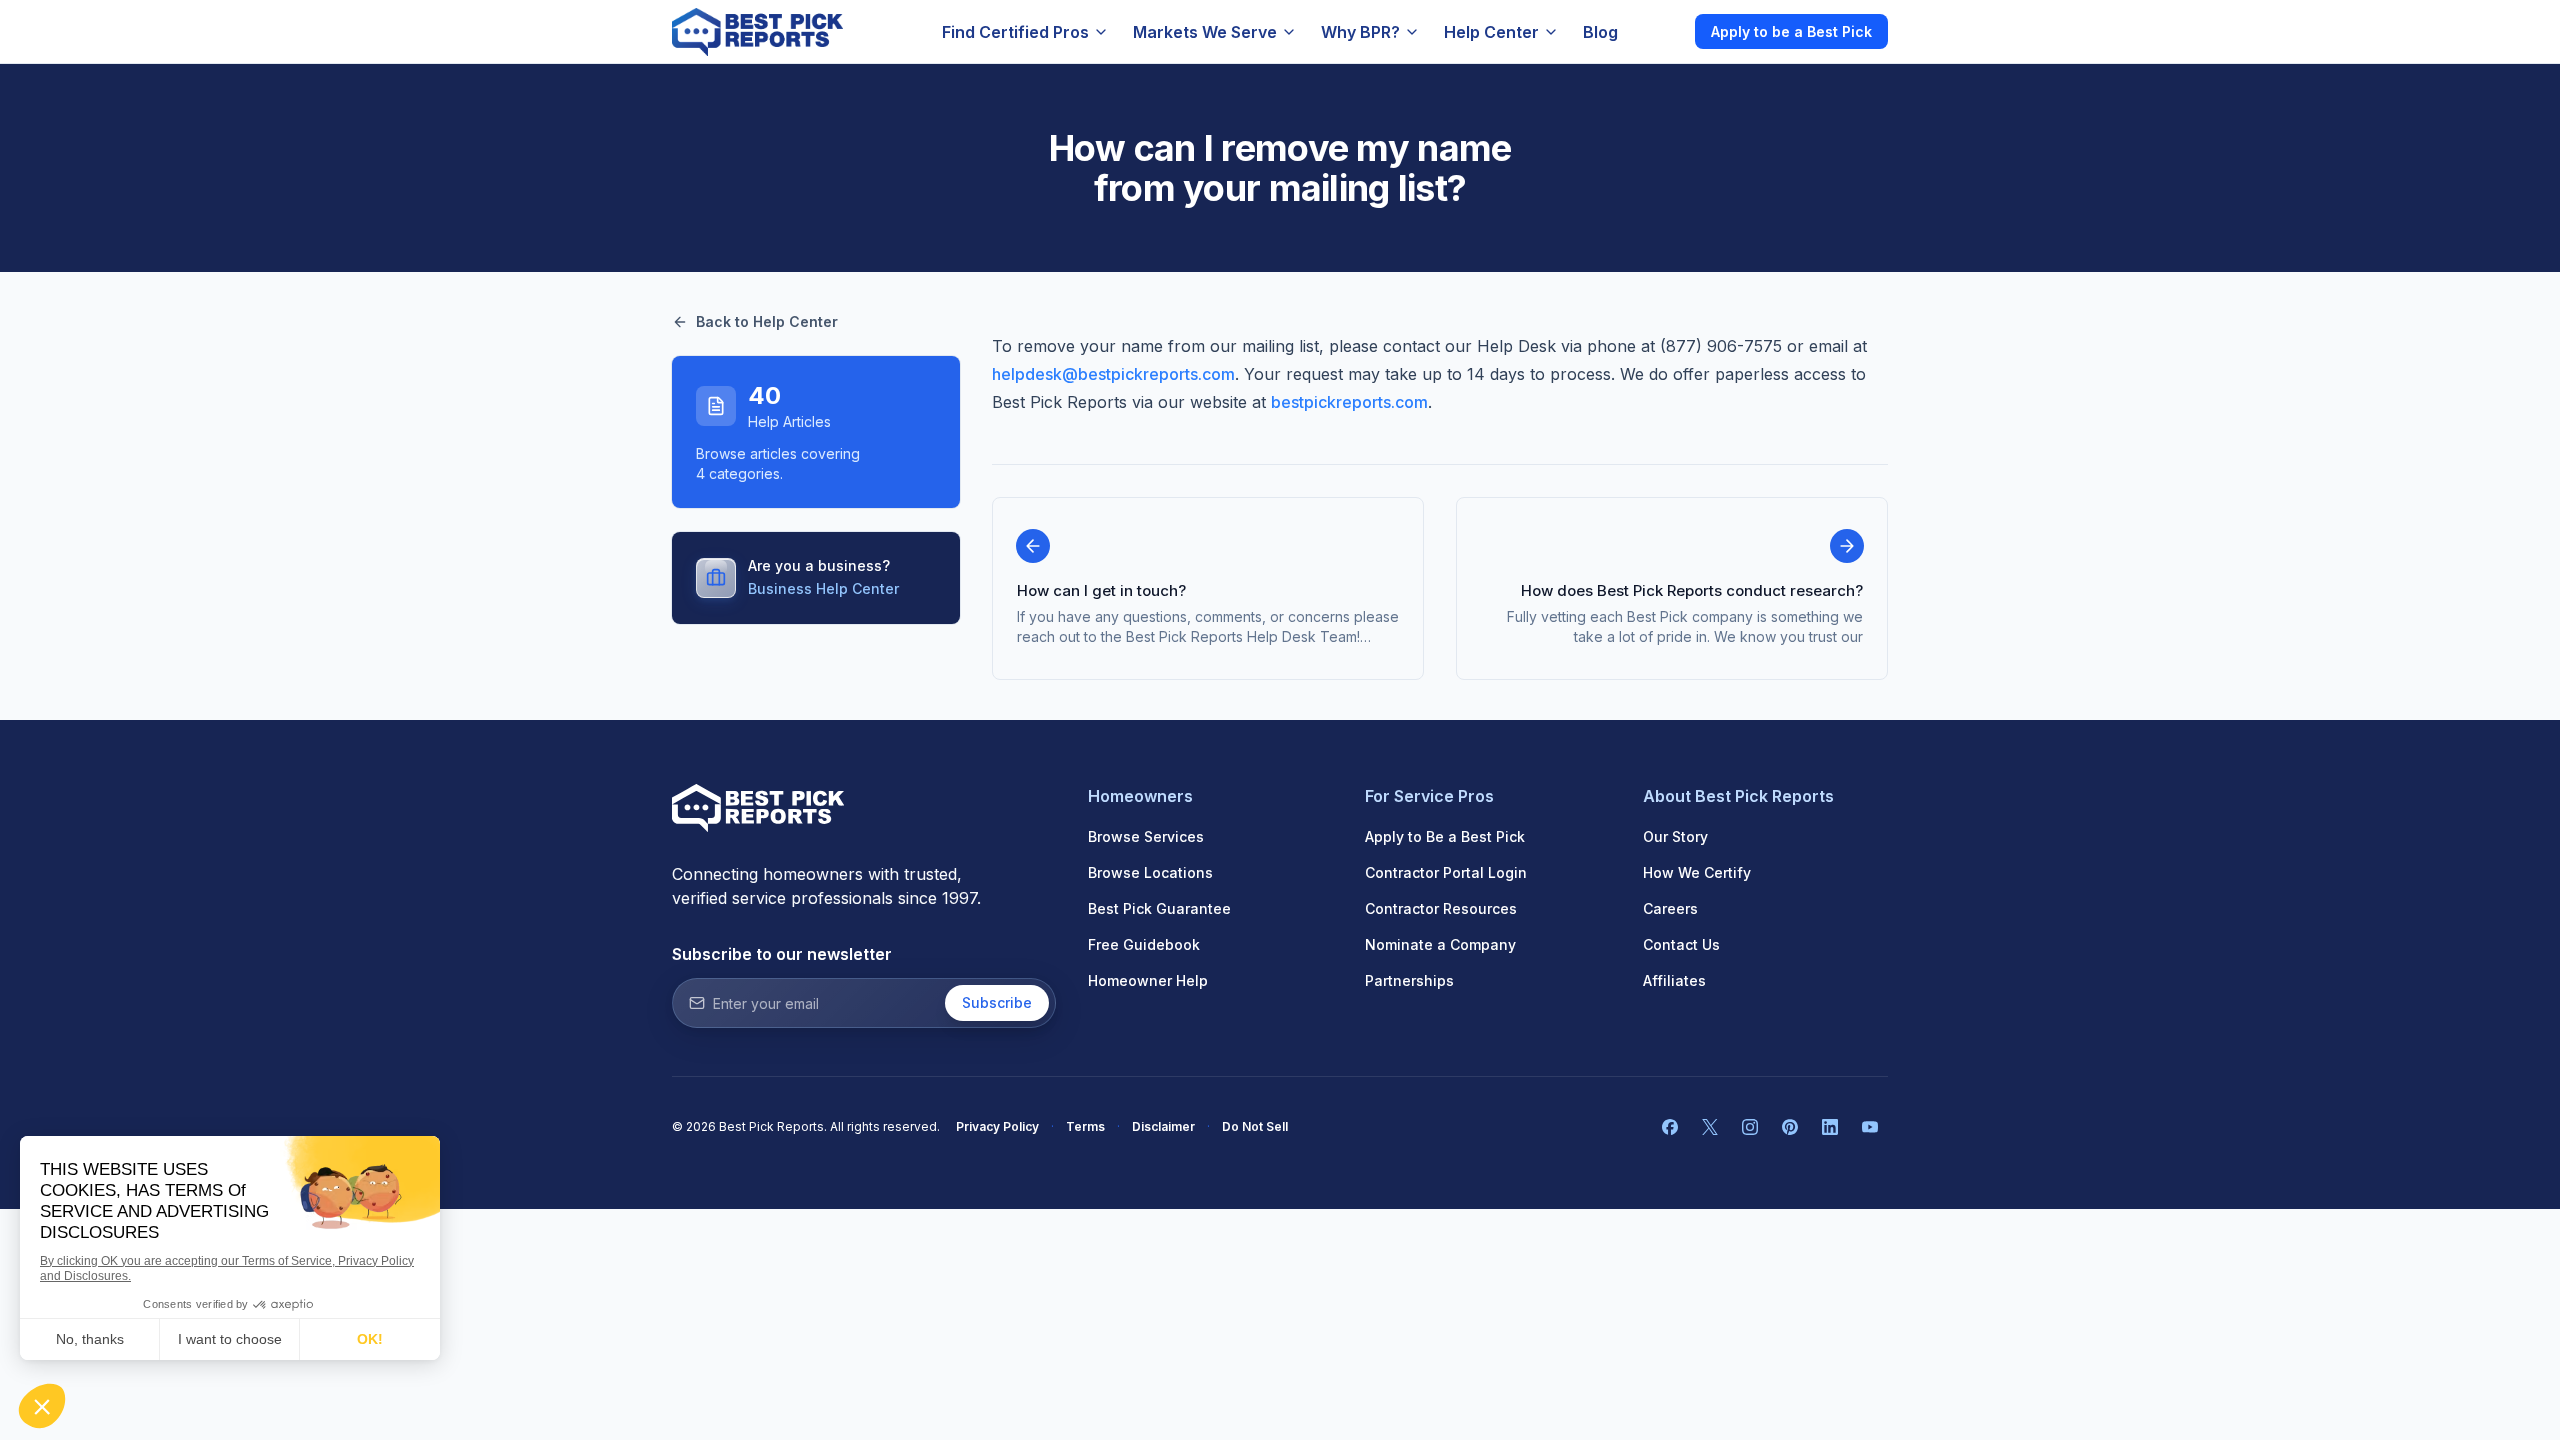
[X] (1710, 1127)
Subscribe (997, 1002)
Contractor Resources (1441, 908)
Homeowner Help (1148, 980)
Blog (1600, 32)
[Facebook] (1670, 1127)
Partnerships (1409, 980)
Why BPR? (1360, 32)
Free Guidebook (1144, 944)
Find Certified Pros (1015, 32)
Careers (1670, 908)
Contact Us (1681, 944)
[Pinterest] (1790, 1127)
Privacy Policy (997, 1126)
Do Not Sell (1255, 1126)
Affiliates (1674, 980)
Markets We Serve (1205, 32)
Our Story (1675, 836)
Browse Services (1146, 836)
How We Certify (1697, 872)
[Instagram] (1750, 1127)
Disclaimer (1163, 1126)
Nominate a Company (1440, 944)
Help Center (1491, 32)
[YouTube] (1870, 1127)
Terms (1085, 1126)
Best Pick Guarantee (1159, 908)
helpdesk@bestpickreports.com (1113, 374)
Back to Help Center (767, 321)
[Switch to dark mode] (1663, 31)
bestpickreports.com (1349, 402)
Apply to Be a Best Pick (1445, 836)
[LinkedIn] (1830, 1127)
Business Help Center (823, 588)
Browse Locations (1150, 872)
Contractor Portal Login (1446, 872)
